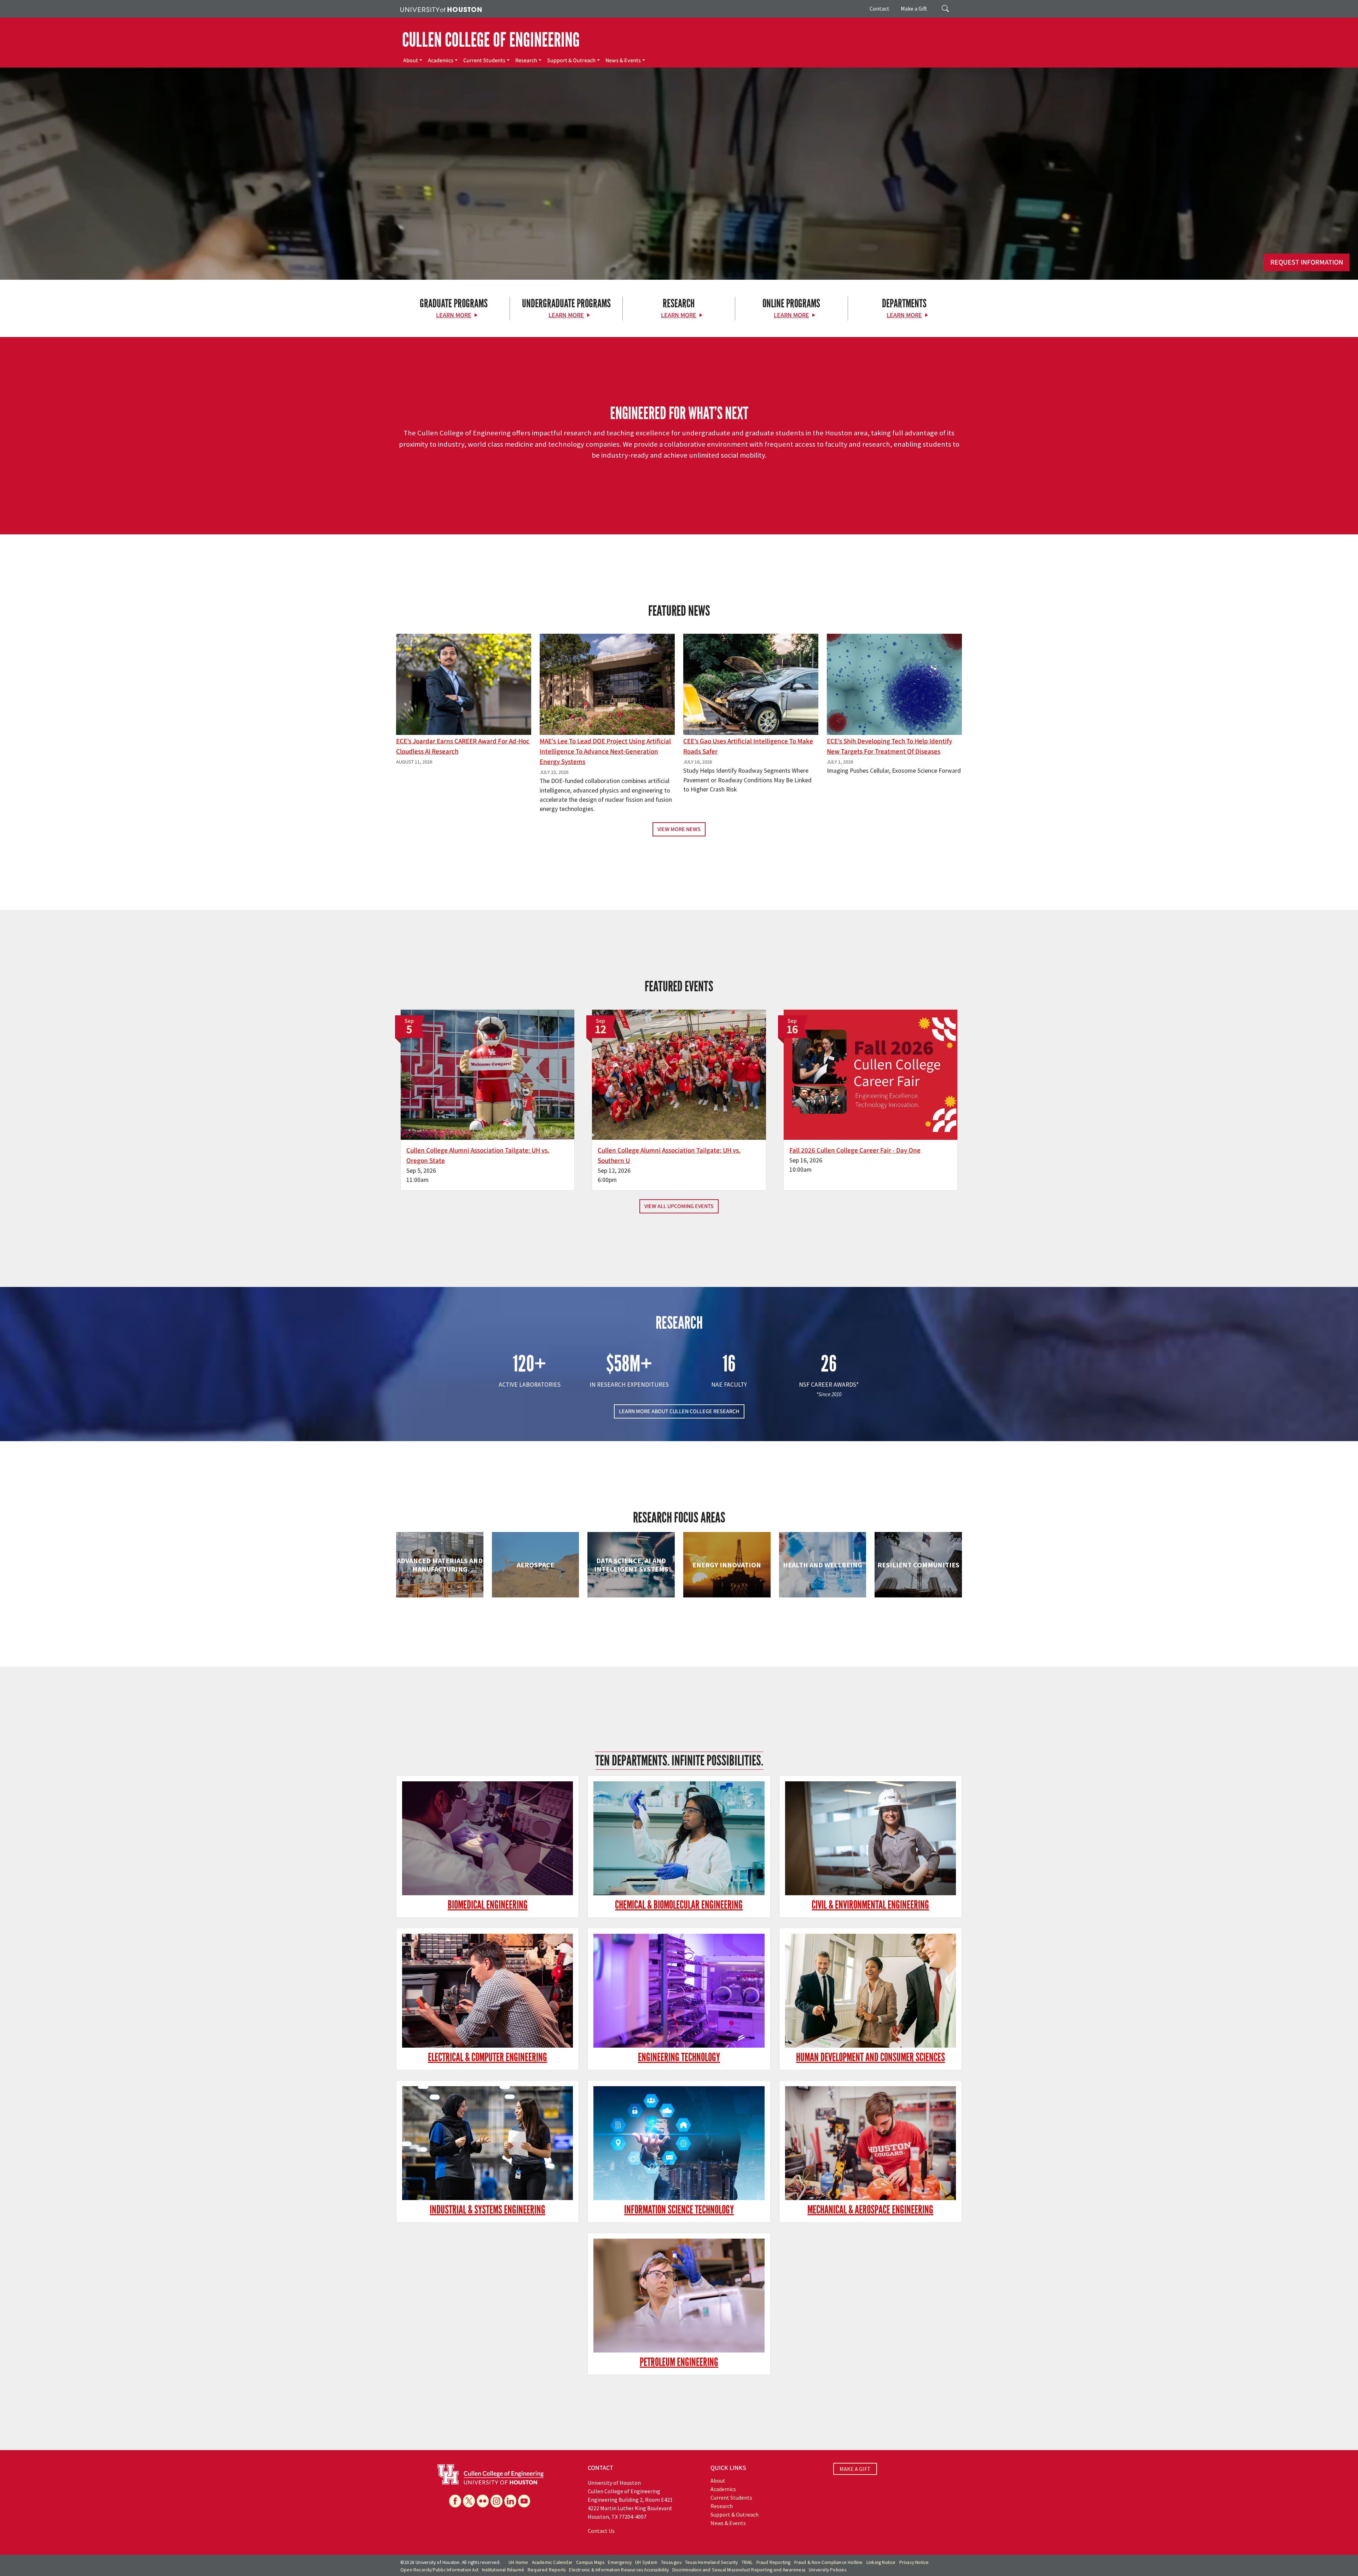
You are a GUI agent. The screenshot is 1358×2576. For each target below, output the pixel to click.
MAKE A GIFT (855, 2469)
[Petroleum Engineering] (679, 2296)
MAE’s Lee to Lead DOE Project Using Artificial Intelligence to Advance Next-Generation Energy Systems (605, 752)
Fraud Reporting (774, 2562)
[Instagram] (497, 2501)
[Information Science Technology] (679, 2143)
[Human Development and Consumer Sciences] (870, 1991)
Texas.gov (671, 2562)
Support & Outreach (571, 60)
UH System (646, 2562)
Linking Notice (881, 2562)
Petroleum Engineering (679, 2362)
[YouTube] (524, 2501)
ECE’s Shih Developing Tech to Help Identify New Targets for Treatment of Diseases (889, 746)
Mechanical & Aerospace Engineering (870, 2210)
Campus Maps (590, 2562)
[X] (469, 2501)
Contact (880, 8)
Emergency (620, 2562)
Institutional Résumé (503, 2570)
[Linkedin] (510, 2501)
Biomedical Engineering (488, 1905)
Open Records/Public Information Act (439, 2570)
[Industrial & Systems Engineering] (488, 2143)
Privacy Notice (914, 2562)
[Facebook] (455, 2501)
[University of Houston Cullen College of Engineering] (491, 2474)
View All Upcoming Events (679, 1206)
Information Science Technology (679, 2210)
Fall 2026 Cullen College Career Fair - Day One (855, 1150)
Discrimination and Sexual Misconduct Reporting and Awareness (739, 2570)
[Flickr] (483, 2501)
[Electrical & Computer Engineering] (488, 1991)
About (411, 60)
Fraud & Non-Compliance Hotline (829, 2562)
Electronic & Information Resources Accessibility (619, 2570)
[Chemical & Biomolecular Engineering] (679, 1838)
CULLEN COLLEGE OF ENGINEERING (491, 40)
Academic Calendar (552, 2562)
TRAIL (747, 2562)
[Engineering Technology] (679, 1991)
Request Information (1307, 262)
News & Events (623, 60)
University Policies (828, 2570)
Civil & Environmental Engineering (870, 1905)
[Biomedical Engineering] (488, 1838)
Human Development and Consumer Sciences (870, 2057)
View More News (679, 829)
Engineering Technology (679, 2057)
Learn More (454, 315)
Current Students (484, 60)
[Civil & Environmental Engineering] (870, 1838)
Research (526, 60)
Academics (441, 60)
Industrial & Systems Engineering (488, 2210)
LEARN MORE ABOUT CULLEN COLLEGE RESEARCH (679, 1411)
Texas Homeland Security (712, 2562)
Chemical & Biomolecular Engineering (679, 1905)
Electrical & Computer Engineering (488, 2057)
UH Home (518, 2562)
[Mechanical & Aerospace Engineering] (870, 2143)
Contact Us (601, 2531)
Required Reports (547, 2570)
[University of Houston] (441, 9)
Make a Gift (914, 8)
